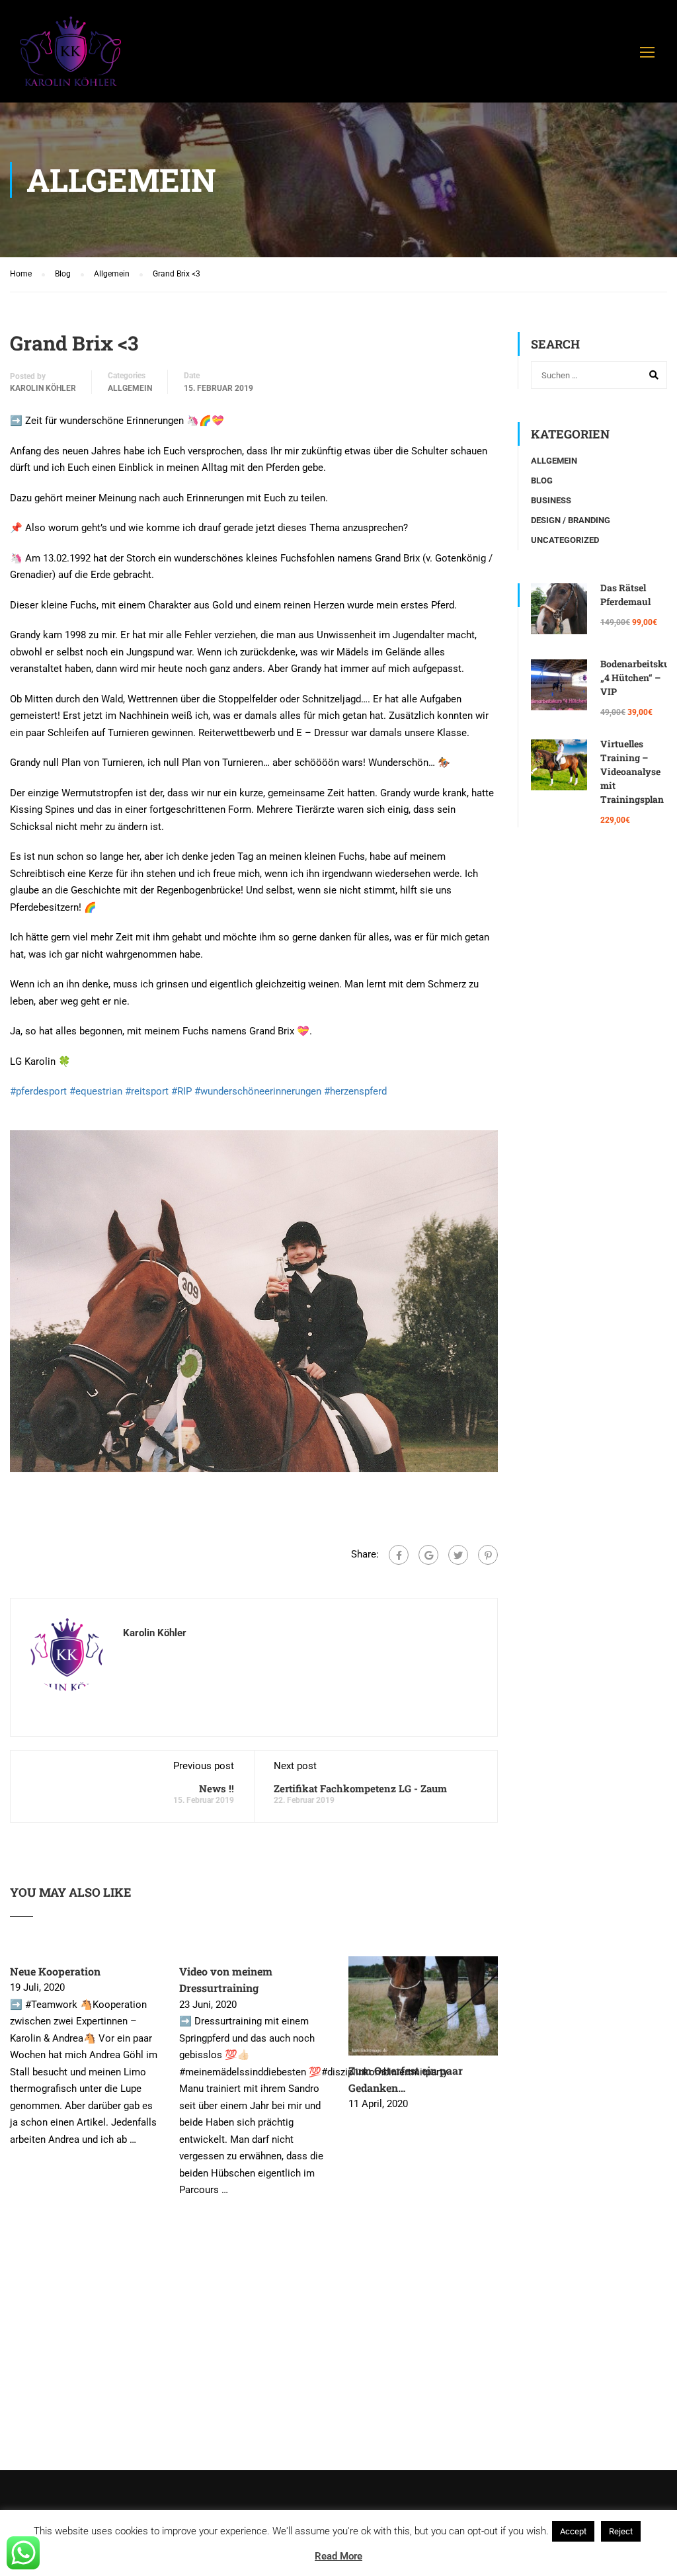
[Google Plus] (428, 1555)
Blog (542, 480)
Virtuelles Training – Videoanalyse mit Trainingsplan (632, 771)
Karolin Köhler (43, 388)
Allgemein (130, 388)
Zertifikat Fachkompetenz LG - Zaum (360, 1788)
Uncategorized (565, 540)
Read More (338, 2556)
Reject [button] (621, 2531)
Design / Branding (571, 520)
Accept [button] (573, 2531)
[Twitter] (458, 1555)
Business (551, 500)
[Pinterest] (488, 1555)
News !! (217, 1788)
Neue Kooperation (55, 1971)
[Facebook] (399, 1555)
